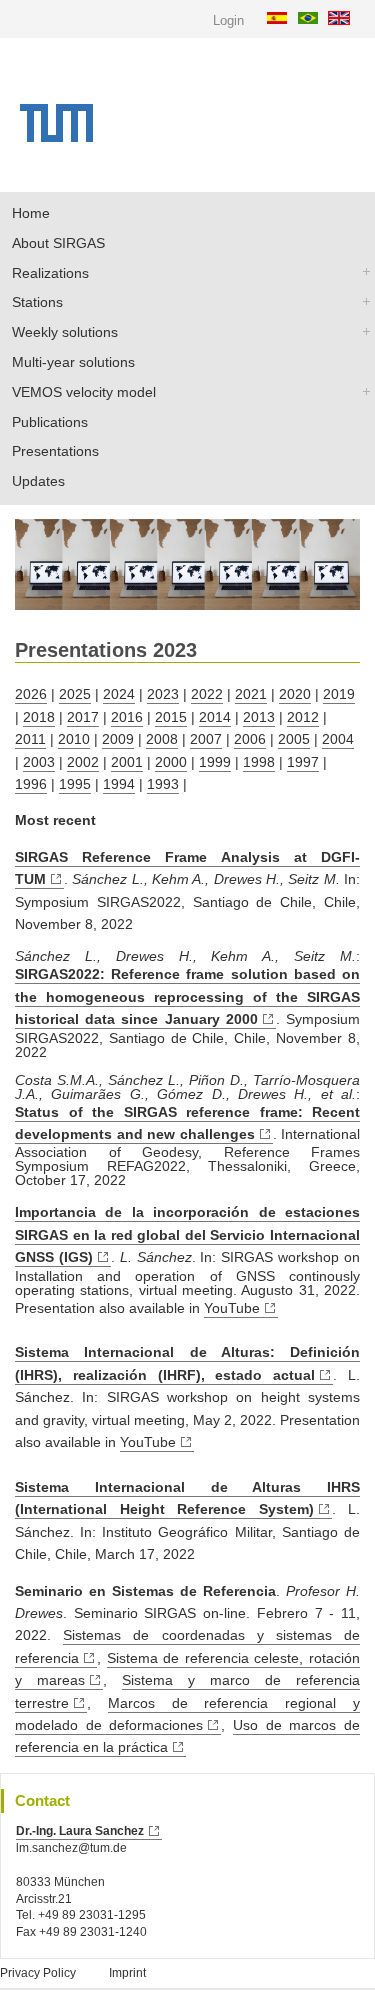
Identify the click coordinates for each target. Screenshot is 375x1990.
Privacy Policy (38, 1973)
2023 (163, 694)
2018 (39, 717)
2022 (207, 694)
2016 (127, 717)
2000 (171, 762)
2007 (206, 739)
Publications (50, 422)
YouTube (232, 1308)
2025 (75, 694)
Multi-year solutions (73, 362)
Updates (38, 481)
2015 (171, 717)
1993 (163, 784)
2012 (303, 717)
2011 (30, 739)
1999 (215, 762)
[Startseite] (56, 137)
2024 (119, 694)
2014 (215, 717)
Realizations (50, 273)
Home (31, 213)
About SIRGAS (58, 243)
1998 (259, 762)
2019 (339, 694)
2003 (39, 762)
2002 (83, 762)
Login (228, 20)
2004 (338, 739)
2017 (83, 717)
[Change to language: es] (279, 17)
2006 (250, 739)
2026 (31, 694)
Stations (37, 302)
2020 (295, 694)
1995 (75, 784)
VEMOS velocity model (84, 392)
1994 (119, 784)
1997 (303, 762)
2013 (259, 717)
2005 (294, 739)
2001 (127, 762)
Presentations (55, 451)
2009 (118, 739)
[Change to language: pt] (310, 17)
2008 (162, 739)
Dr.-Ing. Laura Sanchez (80, 1831)
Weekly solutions (65, 332)
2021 (251, 694)
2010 (74, 739)
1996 (31, 784)
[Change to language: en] (341, 17)
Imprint (127, 1973)
